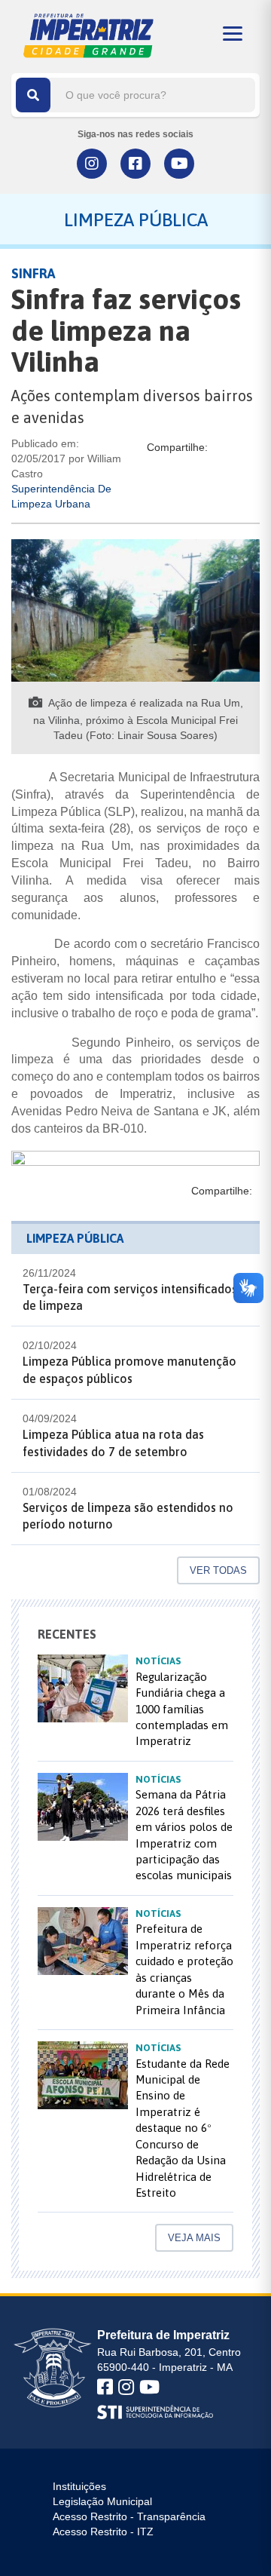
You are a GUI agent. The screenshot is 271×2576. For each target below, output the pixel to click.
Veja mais (194, 2238)
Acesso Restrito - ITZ (103, 2532)
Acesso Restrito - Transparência (129, 2516)
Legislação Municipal (102, 2501)
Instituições (79, 2486)
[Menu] (233, 34)
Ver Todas (218, 1570)
